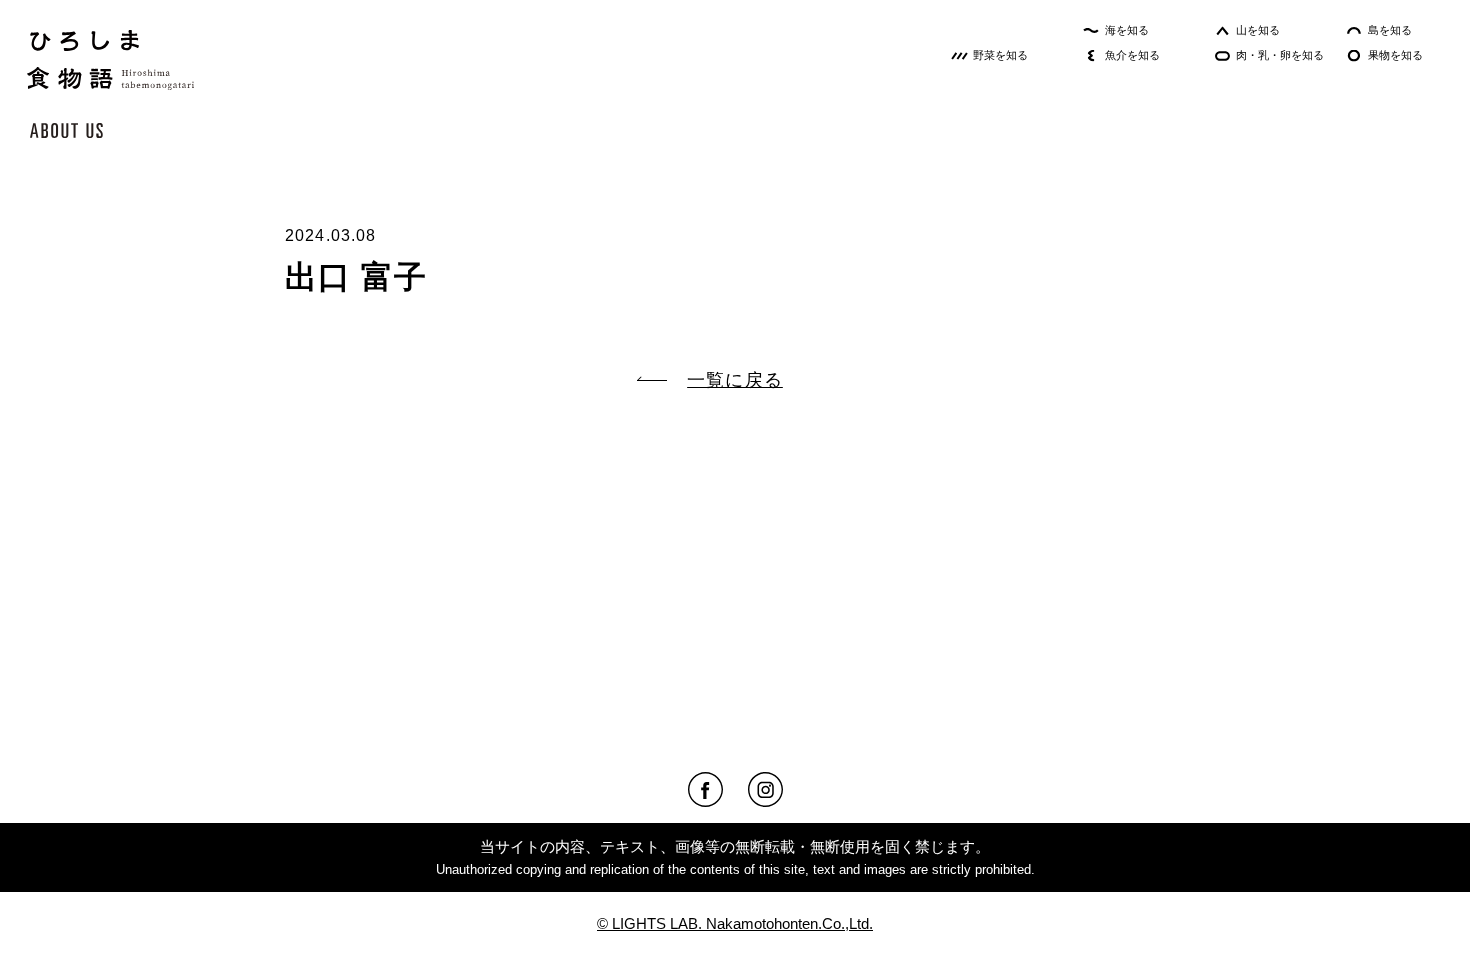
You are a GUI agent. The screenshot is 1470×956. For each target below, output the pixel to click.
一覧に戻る (735, 380)
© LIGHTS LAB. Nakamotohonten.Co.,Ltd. (735, 923)
